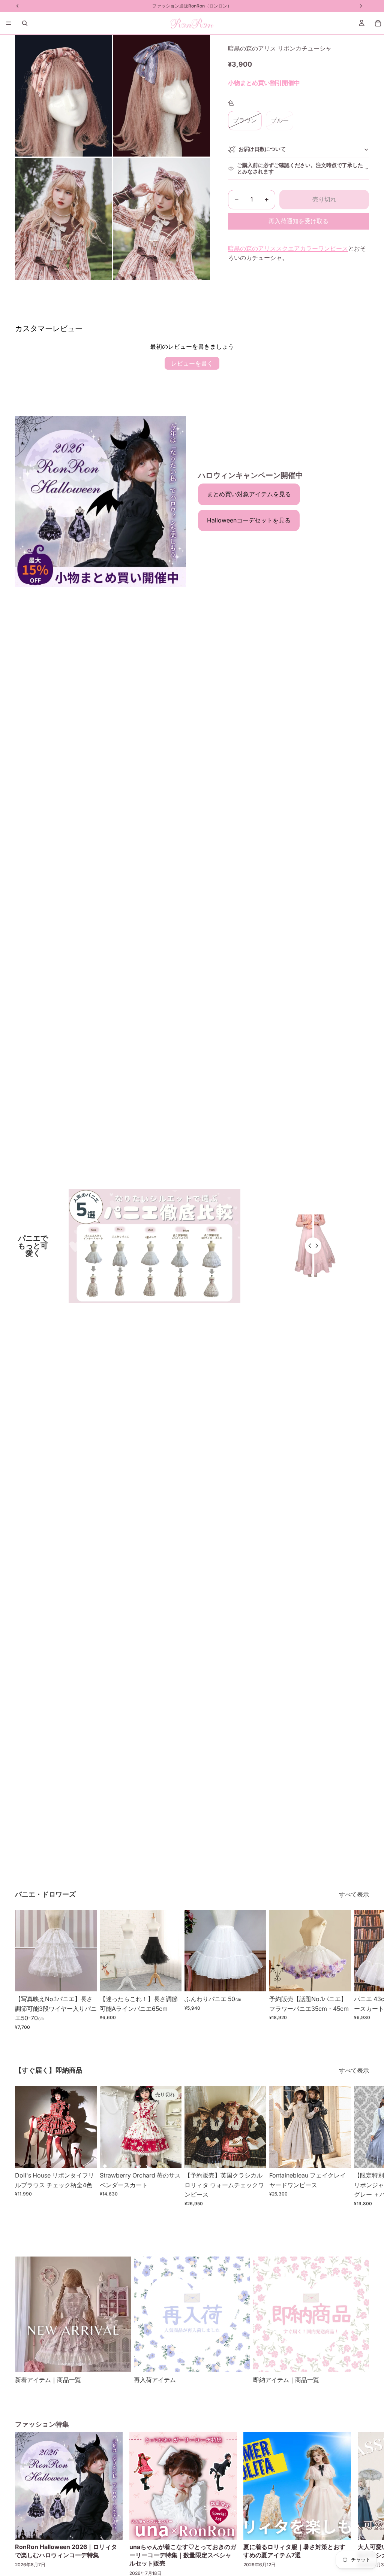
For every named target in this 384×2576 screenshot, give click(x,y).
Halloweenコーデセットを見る (249, 520)
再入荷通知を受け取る (298, 221)
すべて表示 (354, 1894)
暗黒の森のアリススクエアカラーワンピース (288, 248)
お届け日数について (262, 149)
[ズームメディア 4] (162, 219)
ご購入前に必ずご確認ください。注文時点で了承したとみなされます (300, 168)
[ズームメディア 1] (63, 96)
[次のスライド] (361, 1970)
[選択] (85, 1980)
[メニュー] (9, 23)
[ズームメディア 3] (63, 219)
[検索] (25, 23)
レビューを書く (192, 363)
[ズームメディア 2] (162, 96)
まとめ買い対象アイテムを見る (249, 494)
